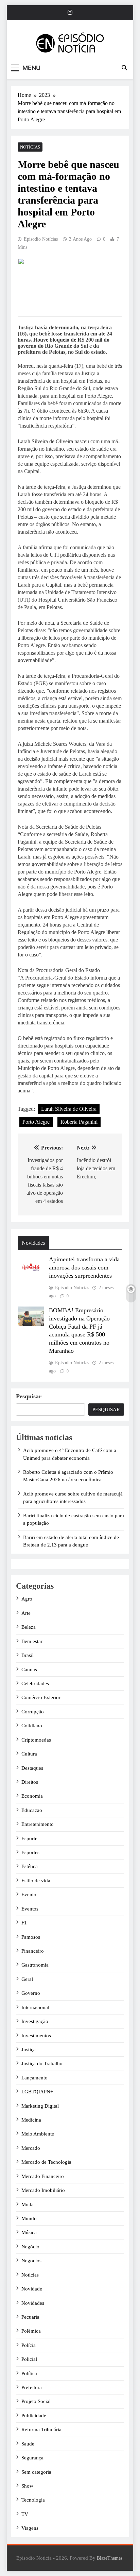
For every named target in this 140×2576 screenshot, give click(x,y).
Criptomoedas (36, 1740)
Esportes (30, 1852)
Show (27, 2486)
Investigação (35, 2021)
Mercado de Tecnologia (46, 2162)
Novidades (33, 2303)
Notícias (30, 147)
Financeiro (33, 1951)
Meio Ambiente (38, 2134)
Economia (32, 1796)
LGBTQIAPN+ (37, 2092)
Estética (30, 1866)
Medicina (31, 2120)
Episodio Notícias (41, 239)
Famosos (31, 1937)
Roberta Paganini (79, 1122)
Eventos (30, 1909)
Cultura (29, 1754)
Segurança (32, 2458)
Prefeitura (32, 2387)
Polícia (29, 2345)
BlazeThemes (110, 2558)
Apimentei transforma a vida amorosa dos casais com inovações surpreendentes (84, 1267)
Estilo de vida (36, 1881)
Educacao (32, 1810)
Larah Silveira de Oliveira (69, 1109)
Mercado (31, 2148)
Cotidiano (32, 1726)
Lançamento (34, 2078)
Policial (29, 2359)
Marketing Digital (40, 2106)
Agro (27, 1599)
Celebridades (35, 1683)
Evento (29, 1895)
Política (29, 2373)
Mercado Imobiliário (43, 2190)
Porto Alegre (36, 1122)
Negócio (30, 2247)
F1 (24, 1923)
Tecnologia (33, 2500)
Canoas (29, 1670)
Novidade (32, 2289)
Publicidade (34, 2416)
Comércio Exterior (41, 1697)
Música (29, 2232)
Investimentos (36, 2036)
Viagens (30, 2528)
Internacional (35, 2007)
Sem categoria (36, 2472)
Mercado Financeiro (43, 2176)
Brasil (28, 1655)
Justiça (29, 2050)
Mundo (29, 2218)
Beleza (29, 1627)
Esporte (29, 1838)
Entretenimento (38, 1824)
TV (25, 2514)
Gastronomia (35, 1965)
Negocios (31, 2261)
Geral (27, 1979)
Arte (26, 1613)
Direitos (30, 1782)
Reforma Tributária (41, 2430)
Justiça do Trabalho (42, 2063)
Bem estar (32, 1641)
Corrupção (33, 1712)
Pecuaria (30, 2317)
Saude (28, 2444)
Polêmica (31, 2331)
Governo (31, 1993)
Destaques (32, 1768)
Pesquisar (29, 1396)
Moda (28, 2205)
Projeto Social (36, 2401)
